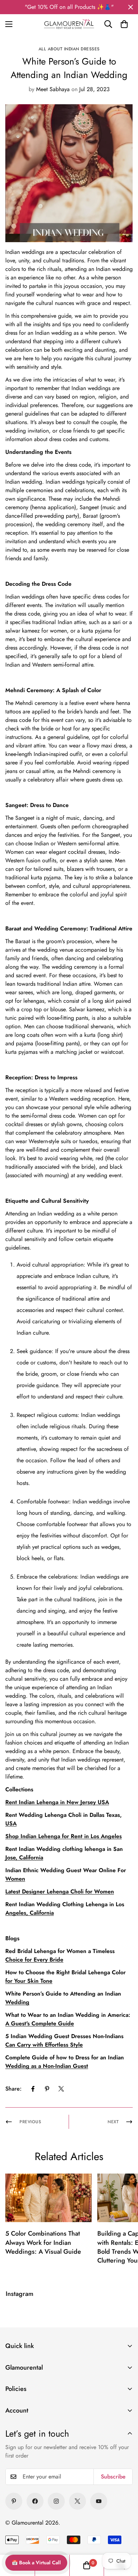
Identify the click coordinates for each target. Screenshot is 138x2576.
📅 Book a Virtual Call (36, 2563)
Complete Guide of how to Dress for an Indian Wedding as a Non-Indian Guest (65, 2062)
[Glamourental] (69, 24)
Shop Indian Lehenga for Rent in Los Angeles (64, 1836)
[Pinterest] (47, 2089)
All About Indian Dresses (69, 49)
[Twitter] (61, 2089)
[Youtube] (99, 2501)
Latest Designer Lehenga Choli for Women (60, 1891)
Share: (13, 2089)
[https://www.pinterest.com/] (14, 2501)
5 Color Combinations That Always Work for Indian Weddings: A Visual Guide (43, 2242)
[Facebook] (33, 2089)
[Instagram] (56, 2501)
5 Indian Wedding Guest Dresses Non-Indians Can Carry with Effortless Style (64, 2040)
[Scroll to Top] (124, 2525)
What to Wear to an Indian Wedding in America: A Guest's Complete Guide (68, 2019)
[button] (124, 24)
